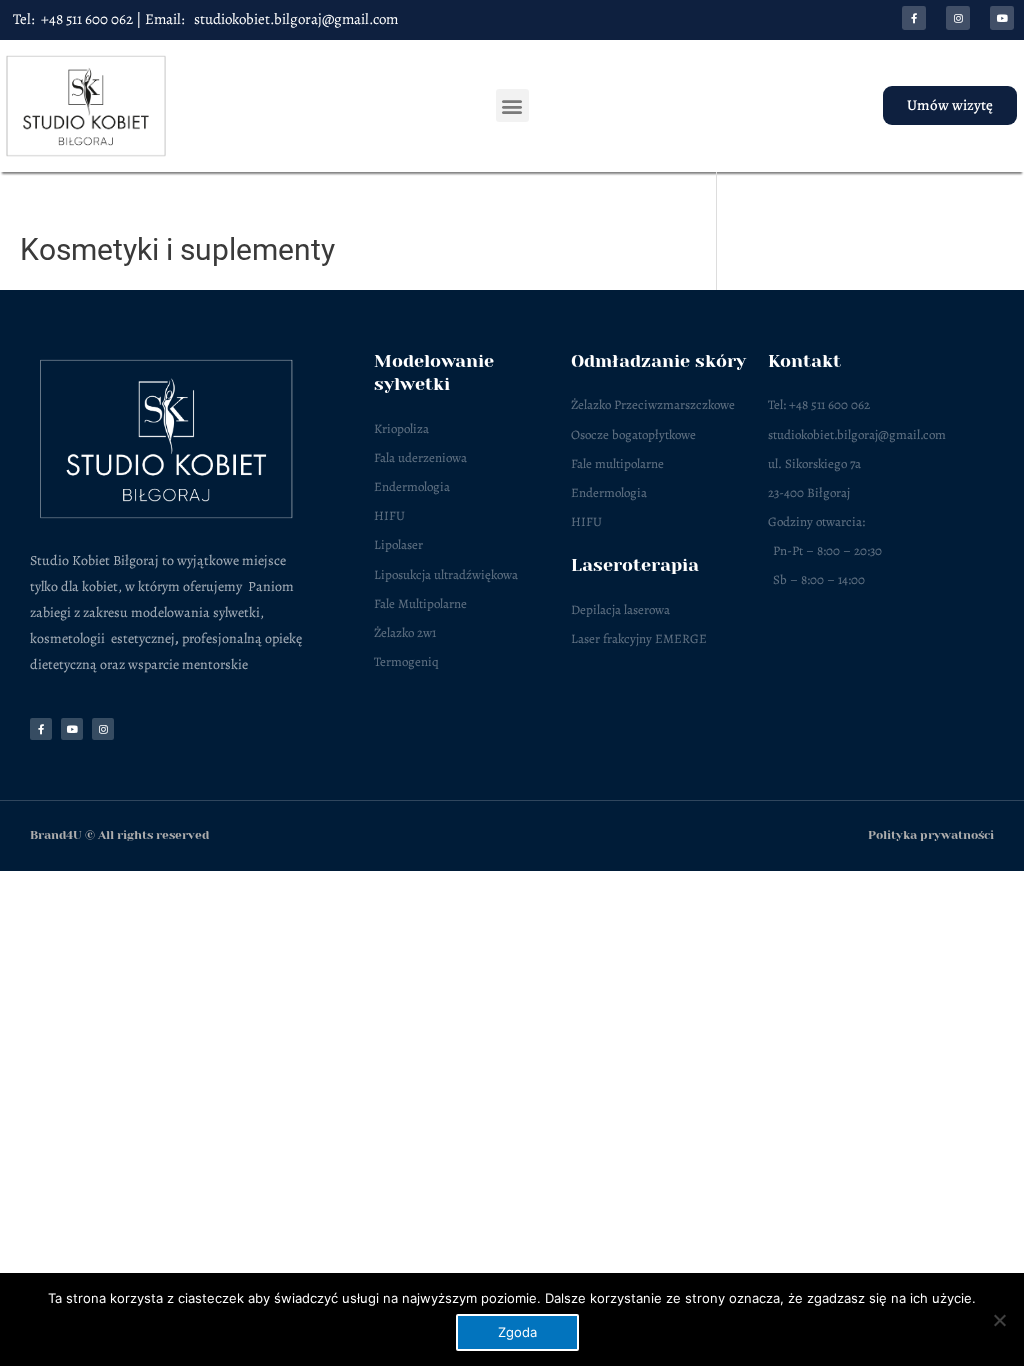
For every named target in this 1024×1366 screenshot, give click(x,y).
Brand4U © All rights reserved (119, 835)
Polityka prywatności (931, 835)
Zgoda (517, 1332)
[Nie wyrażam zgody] (999, 1320)
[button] (512, 105)
